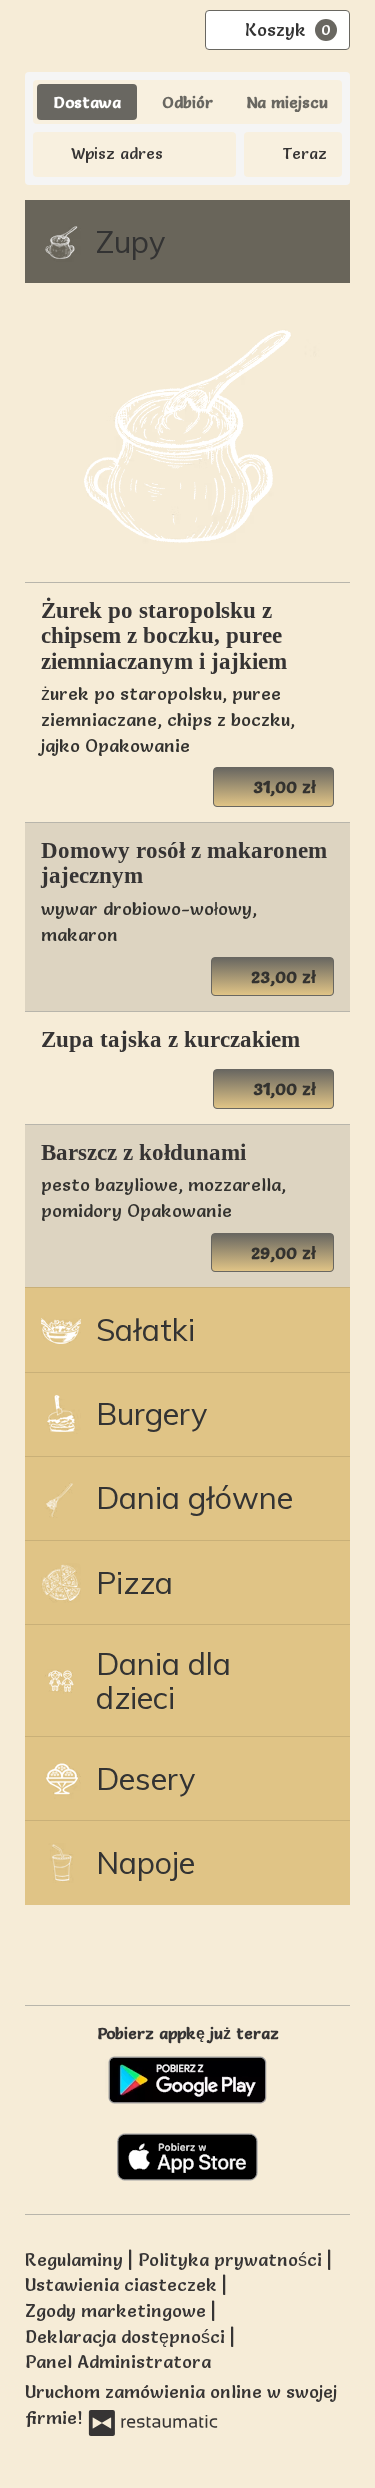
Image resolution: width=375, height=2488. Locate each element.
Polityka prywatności (232, 2259)
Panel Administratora (118, 2361)
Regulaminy (76, 2259)
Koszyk (288, 29)
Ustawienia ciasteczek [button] (123, 2284)
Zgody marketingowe (118, 2310)
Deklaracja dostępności (127, 2336)
